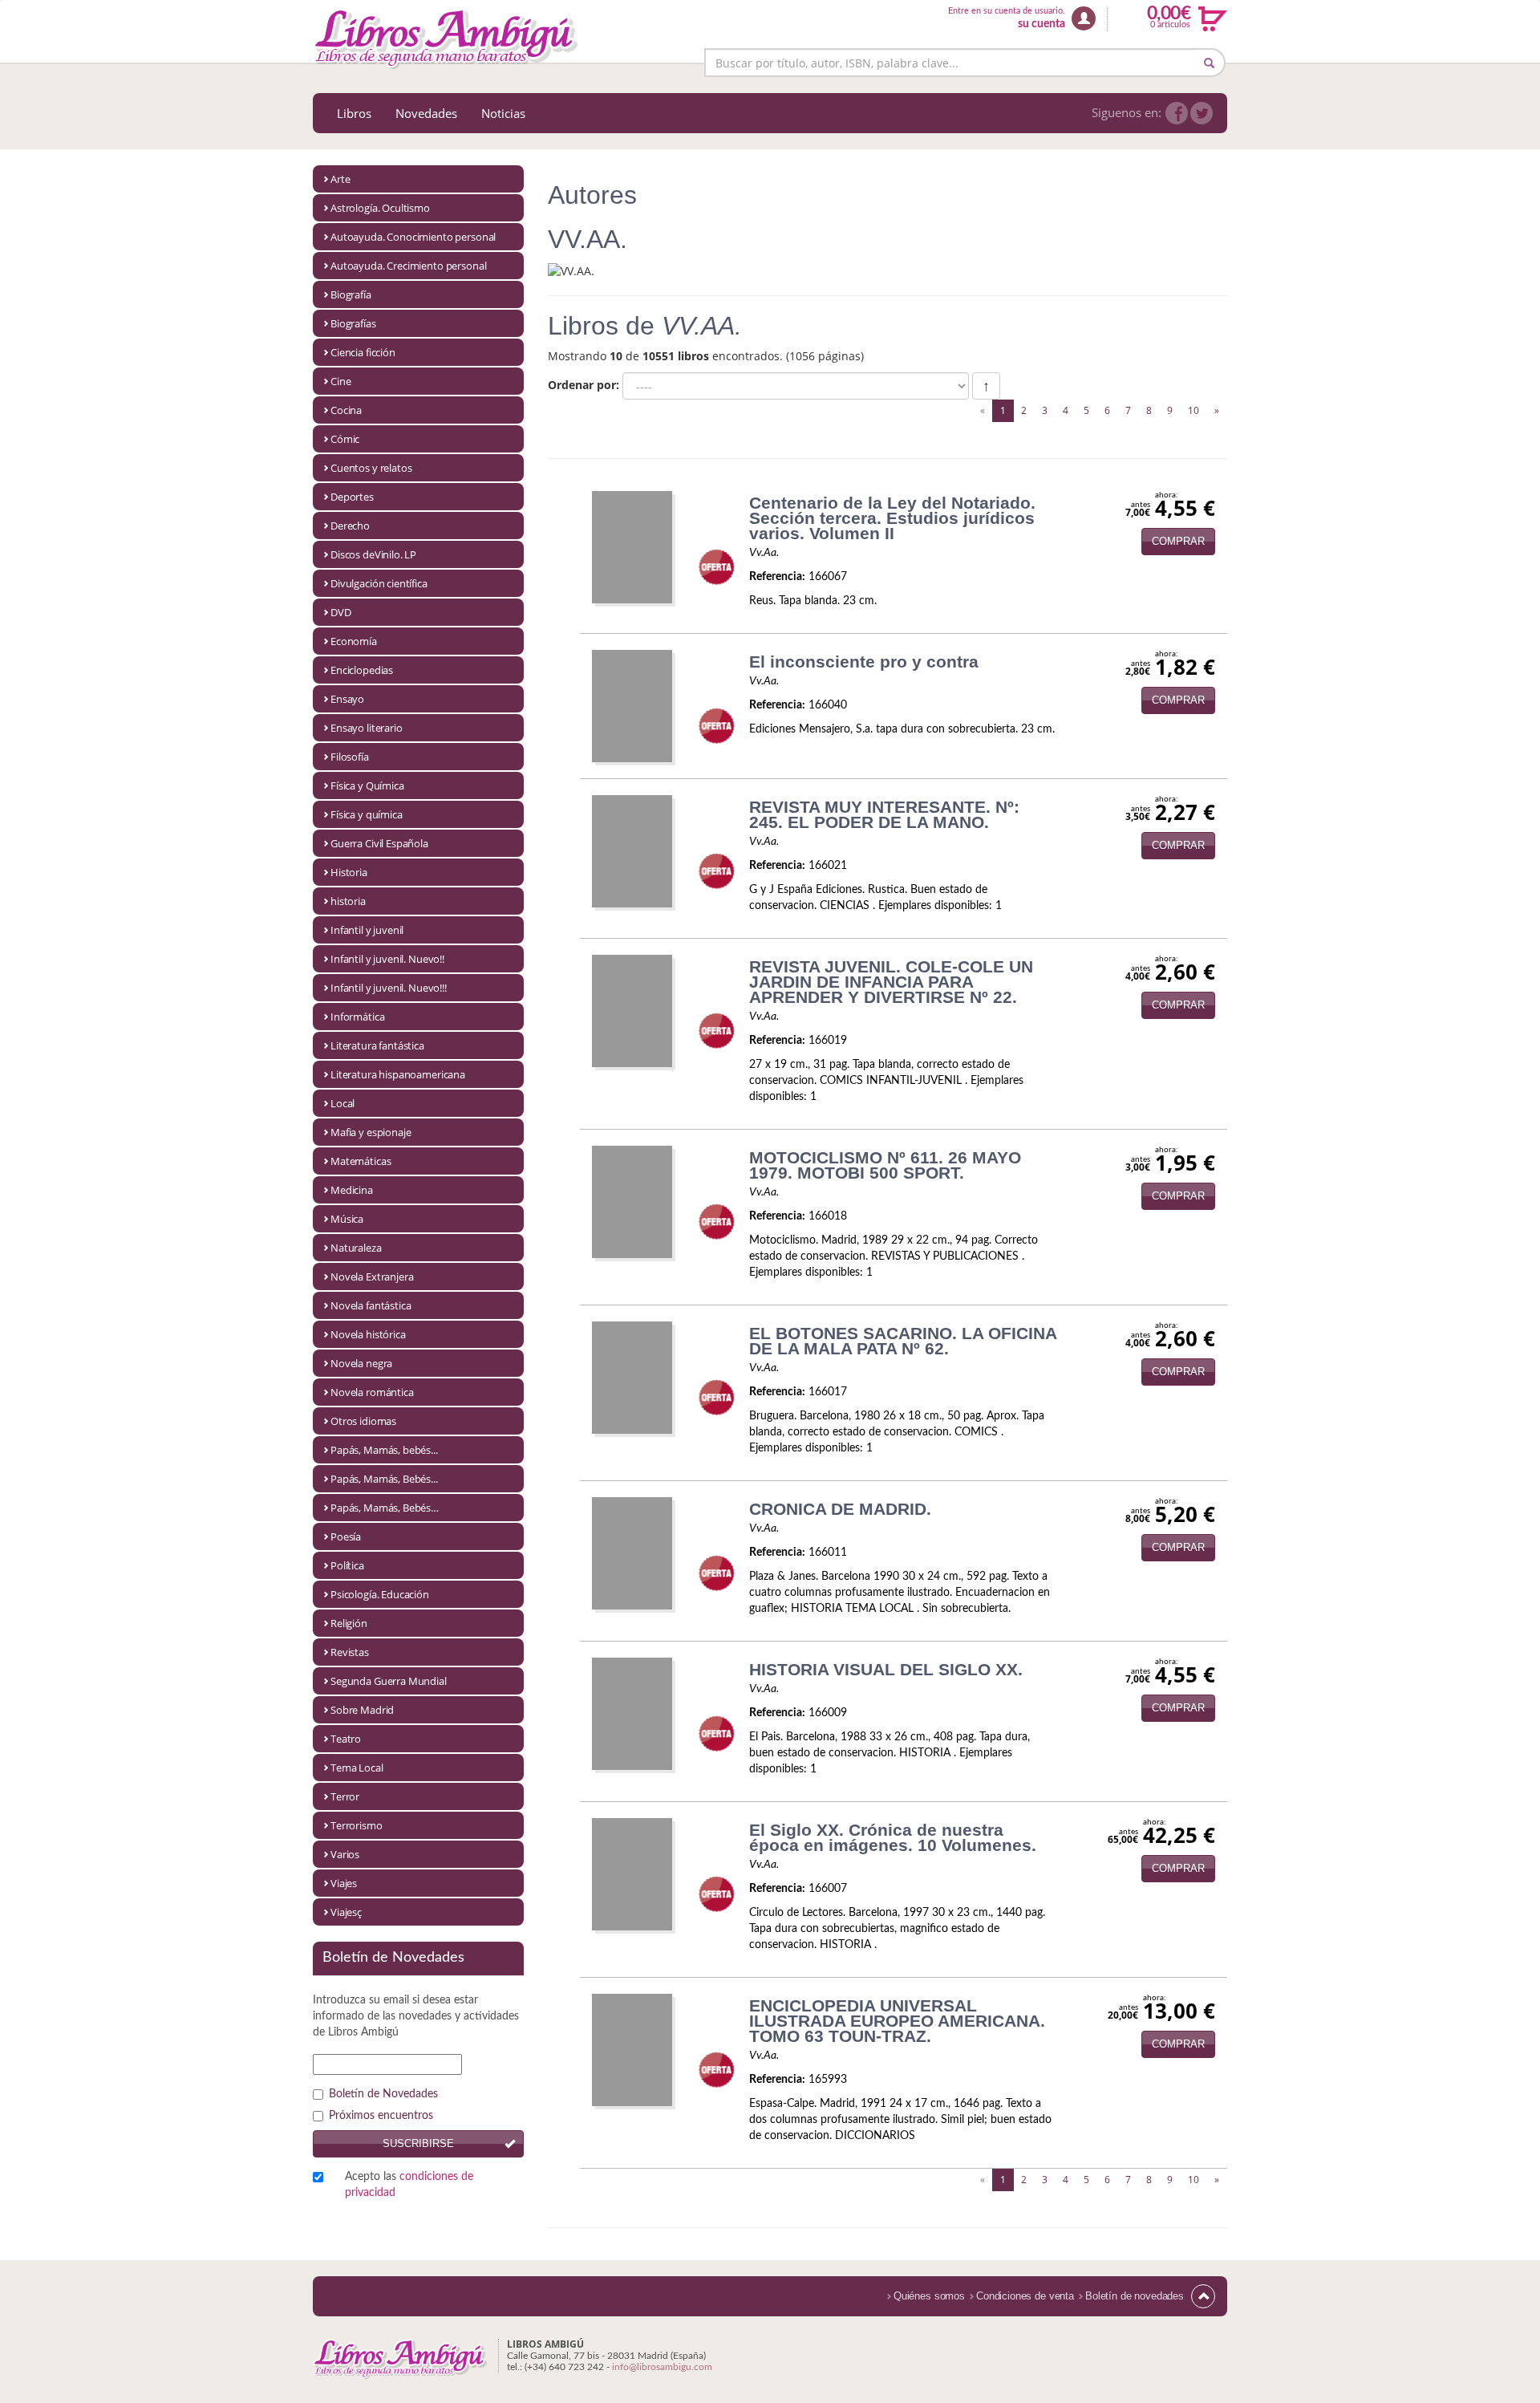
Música (347, 1219)
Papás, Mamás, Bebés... (384, 1479)
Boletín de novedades (1135, 2296)
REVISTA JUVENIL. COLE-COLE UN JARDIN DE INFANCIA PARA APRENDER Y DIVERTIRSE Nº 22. (891, 982)
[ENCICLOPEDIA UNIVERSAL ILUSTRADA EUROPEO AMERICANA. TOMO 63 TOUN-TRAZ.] (632, 2049)
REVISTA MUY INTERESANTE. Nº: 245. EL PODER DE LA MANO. (884, 814)
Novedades (426, 113)
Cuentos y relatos (371, 468)
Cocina (346, 410)
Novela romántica (372, 1392)
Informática (357, 1017)
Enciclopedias (362, 670)
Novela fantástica (371, 1305)
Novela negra (361, 1363)
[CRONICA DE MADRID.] (632, 1553)
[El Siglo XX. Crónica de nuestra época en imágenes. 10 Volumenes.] (632, 1873)
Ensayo (347, 699)
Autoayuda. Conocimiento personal (413, 237)
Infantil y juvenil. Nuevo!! (387, 959)
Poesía (346, 1536)
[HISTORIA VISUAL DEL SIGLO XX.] (632, 1713)
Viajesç (346, 1912)
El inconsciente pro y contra (864, 662)
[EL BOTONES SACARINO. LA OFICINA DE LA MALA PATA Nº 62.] (632, 1377)
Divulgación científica (379, 583)
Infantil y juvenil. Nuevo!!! (389, 988)
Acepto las (409, 2185)
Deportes (352, 497)
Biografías (353, 323)
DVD (341, 612)
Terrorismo (357, 1825)
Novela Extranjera (372, 1277)
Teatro (346, 1739)
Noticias (503, 113)
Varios (345, 1854)
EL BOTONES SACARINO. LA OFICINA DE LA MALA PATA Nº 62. (903, 1341)
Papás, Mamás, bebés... (384, 1450)
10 (1193, 410)
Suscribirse (418, 2143)
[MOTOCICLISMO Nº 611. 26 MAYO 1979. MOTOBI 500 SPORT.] (632, 1201)
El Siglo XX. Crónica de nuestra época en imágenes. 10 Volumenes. (893, 1837)
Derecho (350, 526)
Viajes (344, 1883)
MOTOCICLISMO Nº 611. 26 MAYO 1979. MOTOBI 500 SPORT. (885, 1165)
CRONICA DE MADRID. (840, 1509)
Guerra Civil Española (379, 843)
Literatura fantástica (377, 1045)
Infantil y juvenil (367, 930)
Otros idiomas (363, 1421)
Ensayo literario (367, 728)
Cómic (345, 439)
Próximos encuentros (381, 2116)
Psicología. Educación (380, 1594)
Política (347, 1565)
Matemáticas (361, 1161)
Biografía (351, 294)
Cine (340, 381)
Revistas (350, 1652)
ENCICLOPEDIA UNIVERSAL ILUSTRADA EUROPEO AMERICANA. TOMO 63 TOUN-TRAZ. (897, 2021)
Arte (340, 179)
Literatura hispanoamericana (398, 1074)
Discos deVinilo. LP (373, 554)
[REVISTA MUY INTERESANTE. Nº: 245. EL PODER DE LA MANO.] (632, 850)
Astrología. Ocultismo (380, 208)
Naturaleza (356, 1248)
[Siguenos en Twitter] (1202, 113)
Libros (354, 113)
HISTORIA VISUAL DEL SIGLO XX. (886, 1669)
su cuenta (1042, 24)
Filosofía (350, 757)
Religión (349, 1623)
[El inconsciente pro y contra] (632, 705)
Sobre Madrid (362, 1710)
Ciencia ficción (363, 352)
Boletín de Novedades (383, 2094)
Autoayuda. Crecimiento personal (408, 266)
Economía (354, 641)
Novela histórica (368, 1334)
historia (348, 901)
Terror (345, 1796)
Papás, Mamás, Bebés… (385, 1508)
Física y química (367, 814)
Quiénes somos (929, 2296)
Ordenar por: (584, 385)
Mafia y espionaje (371, 1132)
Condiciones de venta (1025, 2296)
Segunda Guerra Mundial (389, 1681)
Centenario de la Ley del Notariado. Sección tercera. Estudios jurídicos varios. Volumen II (892, 518)
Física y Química (367, 785)
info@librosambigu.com (662, 2367)
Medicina (352, 1190)
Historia (349, 872)
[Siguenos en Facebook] (1177, 113)
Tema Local (357, 1768)
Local (342, 1103)
